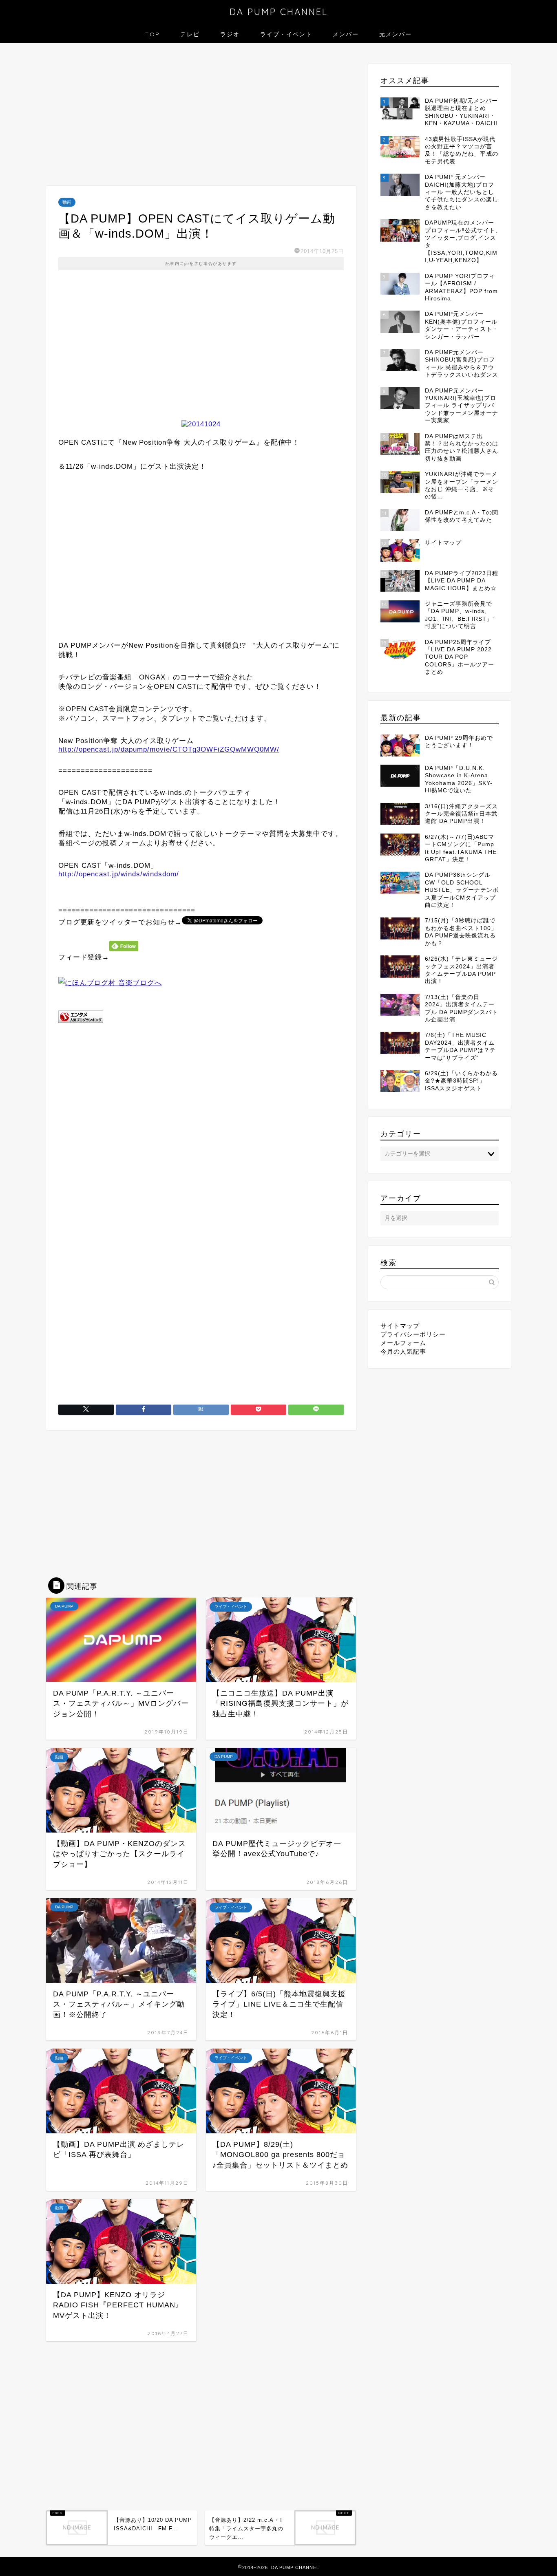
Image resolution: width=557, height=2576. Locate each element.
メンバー (346, 34)
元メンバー (396, 34)
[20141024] (201, 424)
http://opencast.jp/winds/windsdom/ (119, 874)
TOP (153, 34)
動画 (67, 202)
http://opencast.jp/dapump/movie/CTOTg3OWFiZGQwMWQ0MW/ (169, 749)
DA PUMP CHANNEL (279, 12)
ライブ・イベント (286, 34)
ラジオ (230, 34)
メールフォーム (403, 1343)
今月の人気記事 (403, 1351)
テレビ (190, 34)
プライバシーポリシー (413, 1334)
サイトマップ (400, 1326)
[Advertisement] (201, 117)
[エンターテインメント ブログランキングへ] (81, 1029)
